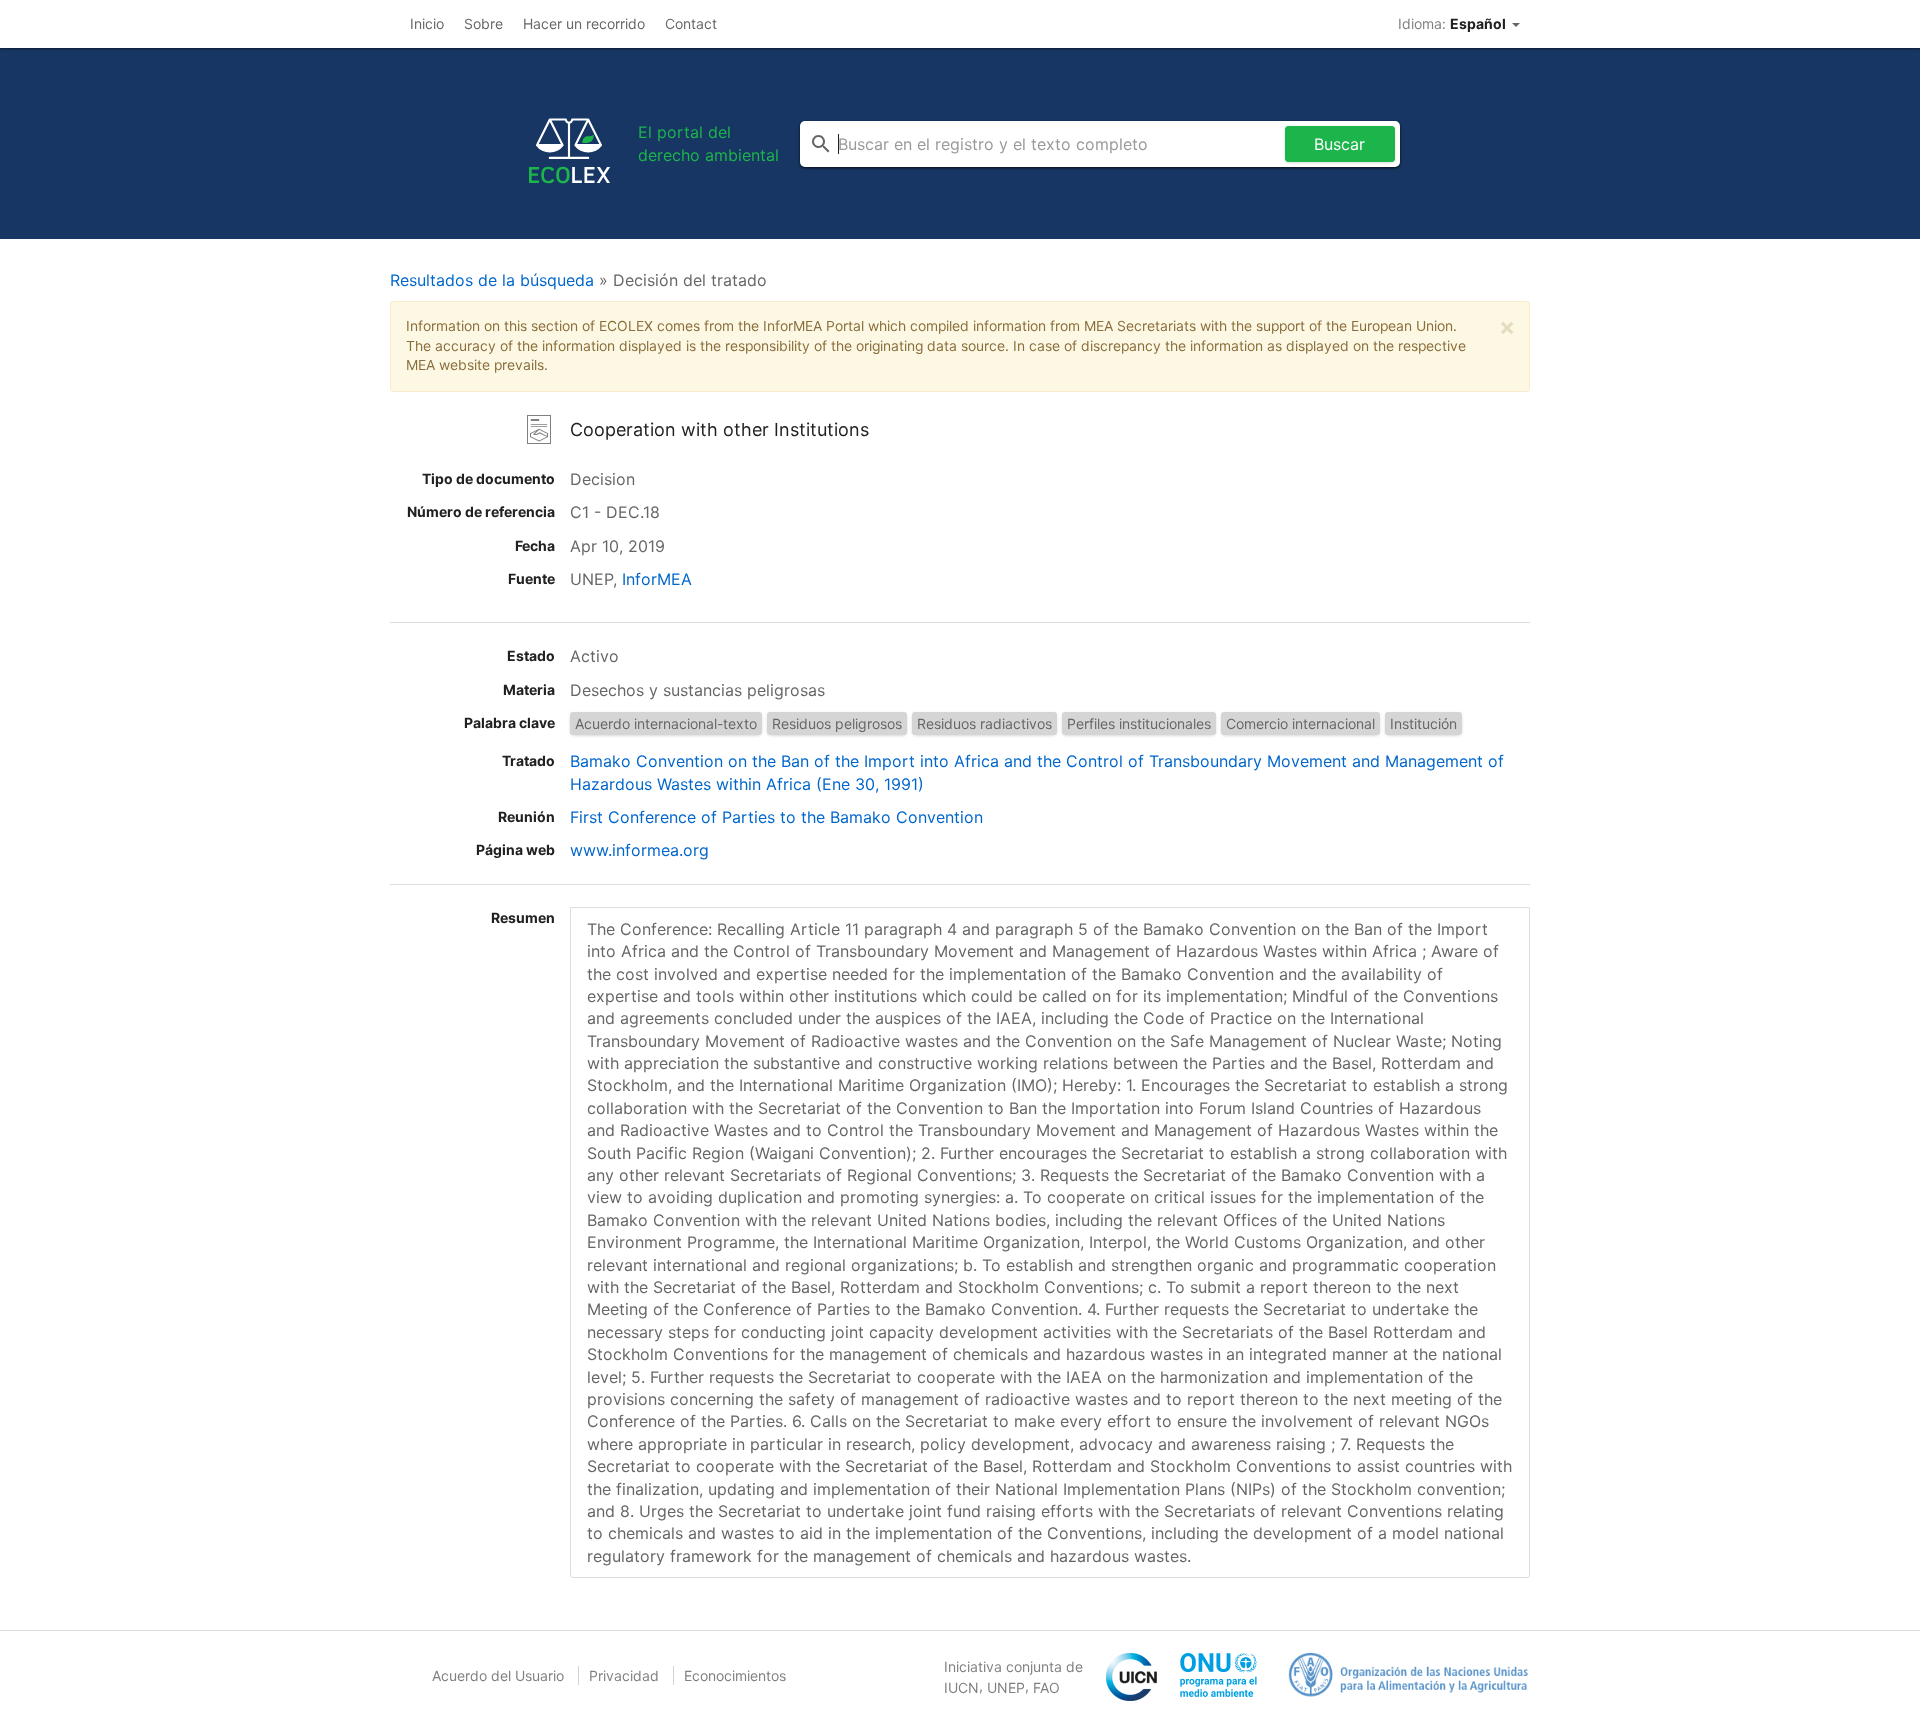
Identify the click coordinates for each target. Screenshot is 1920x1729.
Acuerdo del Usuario (498, 1675)
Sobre (483, 23)
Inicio (427, 23)
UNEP (1006, 1687)
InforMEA (657, 579)
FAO (1046, 1687)
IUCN (961, 1687)
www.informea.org (639, 850)
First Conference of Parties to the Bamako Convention (776, 817)
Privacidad (624, 1675)
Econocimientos (735, 1675)
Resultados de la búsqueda (492, 280)
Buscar (1339, 144)
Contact (691, 23)
